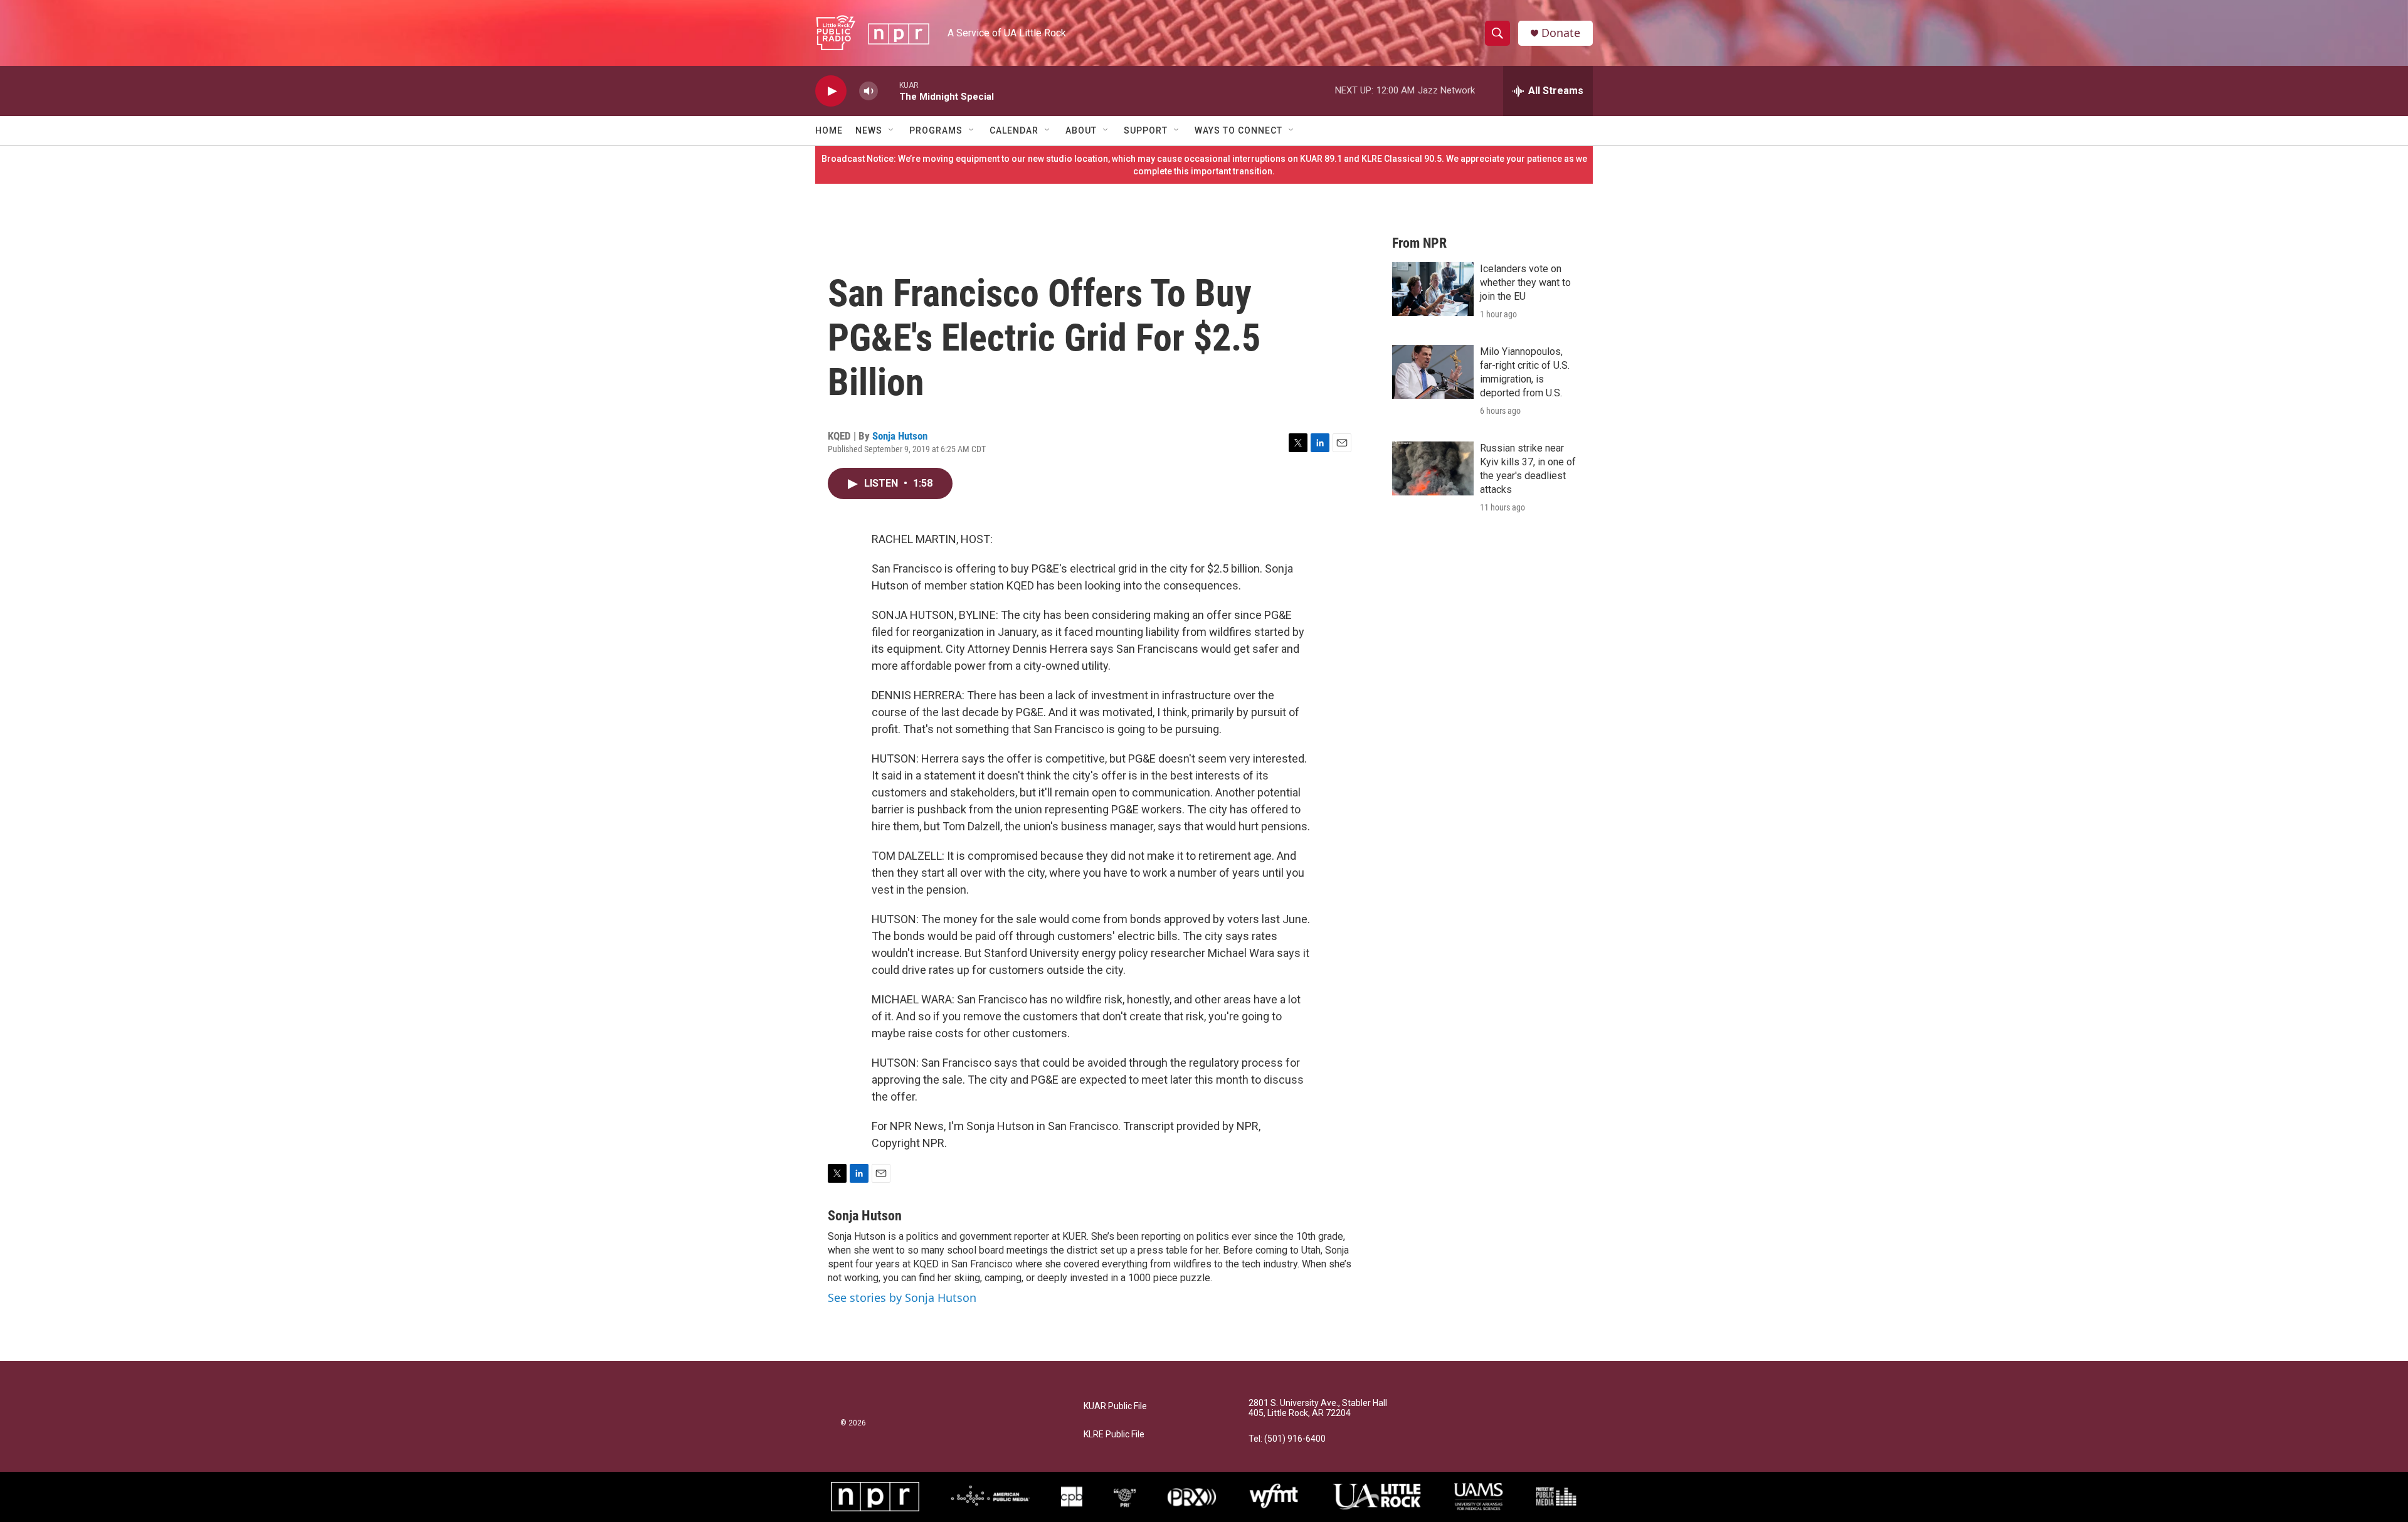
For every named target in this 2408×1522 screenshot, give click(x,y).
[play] (831, 91)
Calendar (1014, 130)
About (1081, 130)
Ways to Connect (1238, 130)
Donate (1561, 33)
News (869, 130)
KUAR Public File (1115, 1406)
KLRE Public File (1114, 1435)
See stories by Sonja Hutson (902, 1297)
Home (829, 130)
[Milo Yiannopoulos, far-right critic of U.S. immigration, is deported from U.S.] (1433, 372)
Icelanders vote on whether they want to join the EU (1525, 283)
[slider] (889, 91)
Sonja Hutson (900, 436)
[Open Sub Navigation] (892, 130)
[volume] (869, 91)
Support (1146, 130)
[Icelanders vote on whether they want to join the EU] (1433, 289)
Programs (936, 130)
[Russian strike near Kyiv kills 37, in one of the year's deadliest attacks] (1433, 468)
